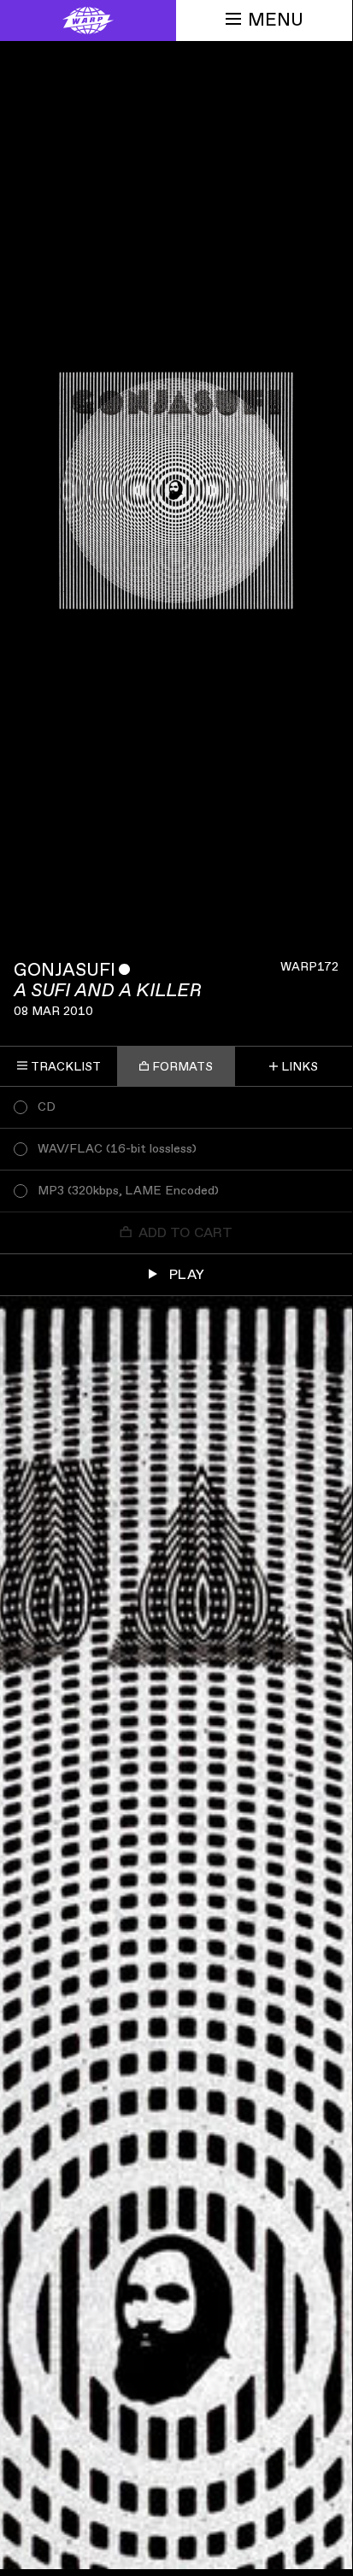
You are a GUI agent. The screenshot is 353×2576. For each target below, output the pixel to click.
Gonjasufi (65, 970)
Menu (276, 20)
